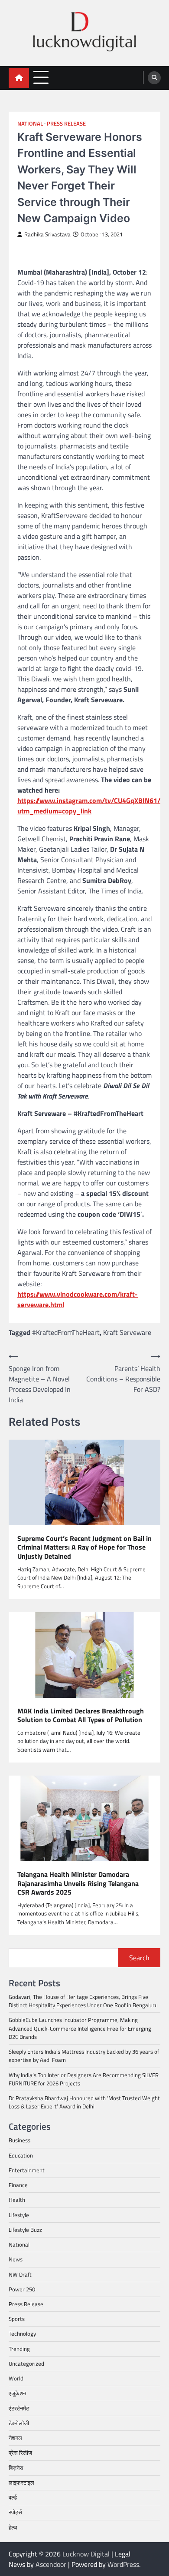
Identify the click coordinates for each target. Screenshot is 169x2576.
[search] (154, 78)
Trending (19, 2349)
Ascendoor (51, 2564)
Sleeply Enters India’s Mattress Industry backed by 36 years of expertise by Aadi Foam (84, 2056)
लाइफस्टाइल (21, 2483)
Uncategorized (26, 2364)
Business (19, 2140)
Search (139, 1958)
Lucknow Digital (86, 2554)
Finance (18, 2185)
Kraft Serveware (127, 1332)
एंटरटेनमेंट (19, 2408)
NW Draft (20, 2274)
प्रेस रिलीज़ (20, 2453)
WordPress (123, 2564)
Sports (17, 2319)
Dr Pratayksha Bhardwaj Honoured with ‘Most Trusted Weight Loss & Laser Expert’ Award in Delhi (84, 2102)
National (30, 124)
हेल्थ (13, 2527)
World (16, 2378)
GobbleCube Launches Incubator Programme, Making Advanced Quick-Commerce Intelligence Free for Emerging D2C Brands (80, 2028)
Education (21, 2155)
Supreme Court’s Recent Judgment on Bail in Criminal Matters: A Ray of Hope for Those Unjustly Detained (84, 1547)
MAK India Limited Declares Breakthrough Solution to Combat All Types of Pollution (81, 1716)
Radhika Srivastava (47, 234)
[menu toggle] (41, 78)
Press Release (66, 124)
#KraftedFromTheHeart (66, 1332)
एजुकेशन (17, 2393)
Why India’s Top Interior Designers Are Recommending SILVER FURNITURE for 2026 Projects (84, 2079)
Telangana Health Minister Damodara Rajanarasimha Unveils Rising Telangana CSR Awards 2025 (78, 1883)
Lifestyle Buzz (25, 2230)
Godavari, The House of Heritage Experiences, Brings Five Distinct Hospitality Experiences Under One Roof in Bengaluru (83, 2001)
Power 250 (22, 2289)
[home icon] (19, 78)
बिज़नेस (16, 2468)
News (16, 2259)
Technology (22, 2334)
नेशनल (15, 2438)
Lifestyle (19, 2215)
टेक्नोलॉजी (19, 2423)
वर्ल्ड (13, 2497)
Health (17, 2200)
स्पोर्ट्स (15, 2512)
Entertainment (27, 2170)
